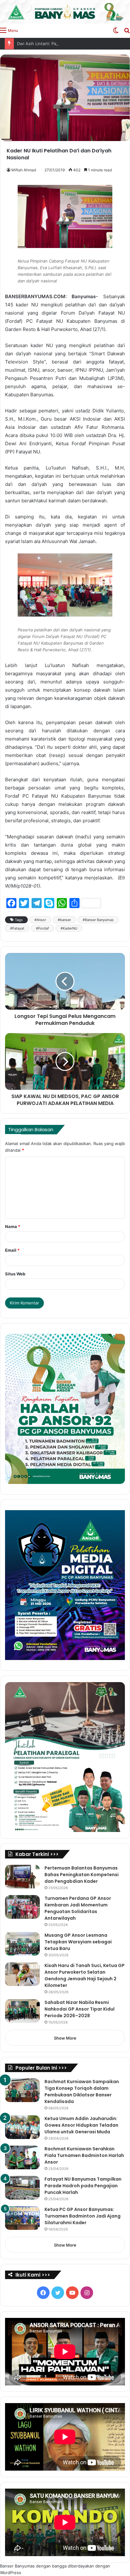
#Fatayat (17, 928)
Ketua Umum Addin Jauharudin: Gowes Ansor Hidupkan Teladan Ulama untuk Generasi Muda (81, 2125)
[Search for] (127, 30)
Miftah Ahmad (24, 170)
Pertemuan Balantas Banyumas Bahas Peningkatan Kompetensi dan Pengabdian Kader (82, 1875)
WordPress (11, 2573)
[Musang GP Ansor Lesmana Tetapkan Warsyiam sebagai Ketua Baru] (22, 1944)
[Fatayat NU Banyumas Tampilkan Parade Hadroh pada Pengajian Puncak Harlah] (22, 2188)
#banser (64, 920)
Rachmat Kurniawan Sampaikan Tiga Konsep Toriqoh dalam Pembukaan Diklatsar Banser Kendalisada (82, 2092)
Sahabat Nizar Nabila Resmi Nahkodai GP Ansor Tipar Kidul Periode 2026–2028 (80, 2009)
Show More (65, 2038)
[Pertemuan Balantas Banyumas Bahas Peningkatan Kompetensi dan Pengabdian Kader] (22, 1877)
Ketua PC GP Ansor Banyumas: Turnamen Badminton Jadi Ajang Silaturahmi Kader (83, 2216)
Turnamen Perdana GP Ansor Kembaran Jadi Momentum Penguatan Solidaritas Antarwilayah (78, 1908)
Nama (13, 1226)
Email (12, 1250)
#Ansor (40, 920)
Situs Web (15, 1274)
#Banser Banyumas (98, 920)
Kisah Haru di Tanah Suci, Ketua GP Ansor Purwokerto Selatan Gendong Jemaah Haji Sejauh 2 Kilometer (85, 1975)
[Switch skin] (116, 30)
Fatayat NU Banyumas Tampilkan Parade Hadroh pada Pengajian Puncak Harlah (83, 2186)
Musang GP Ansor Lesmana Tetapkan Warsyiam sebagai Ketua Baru (78, 1942)
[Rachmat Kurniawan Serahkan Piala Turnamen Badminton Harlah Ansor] (22, 2157)
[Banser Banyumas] (65, 12)
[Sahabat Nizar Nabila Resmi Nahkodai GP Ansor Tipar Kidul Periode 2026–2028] (22, 2011)
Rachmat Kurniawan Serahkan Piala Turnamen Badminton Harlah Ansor (84, 2155)
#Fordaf (42, 928)
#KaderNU (69, 928)
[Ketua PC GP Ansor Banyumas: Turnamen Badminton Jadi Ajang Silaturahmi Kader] (22, 2218)
